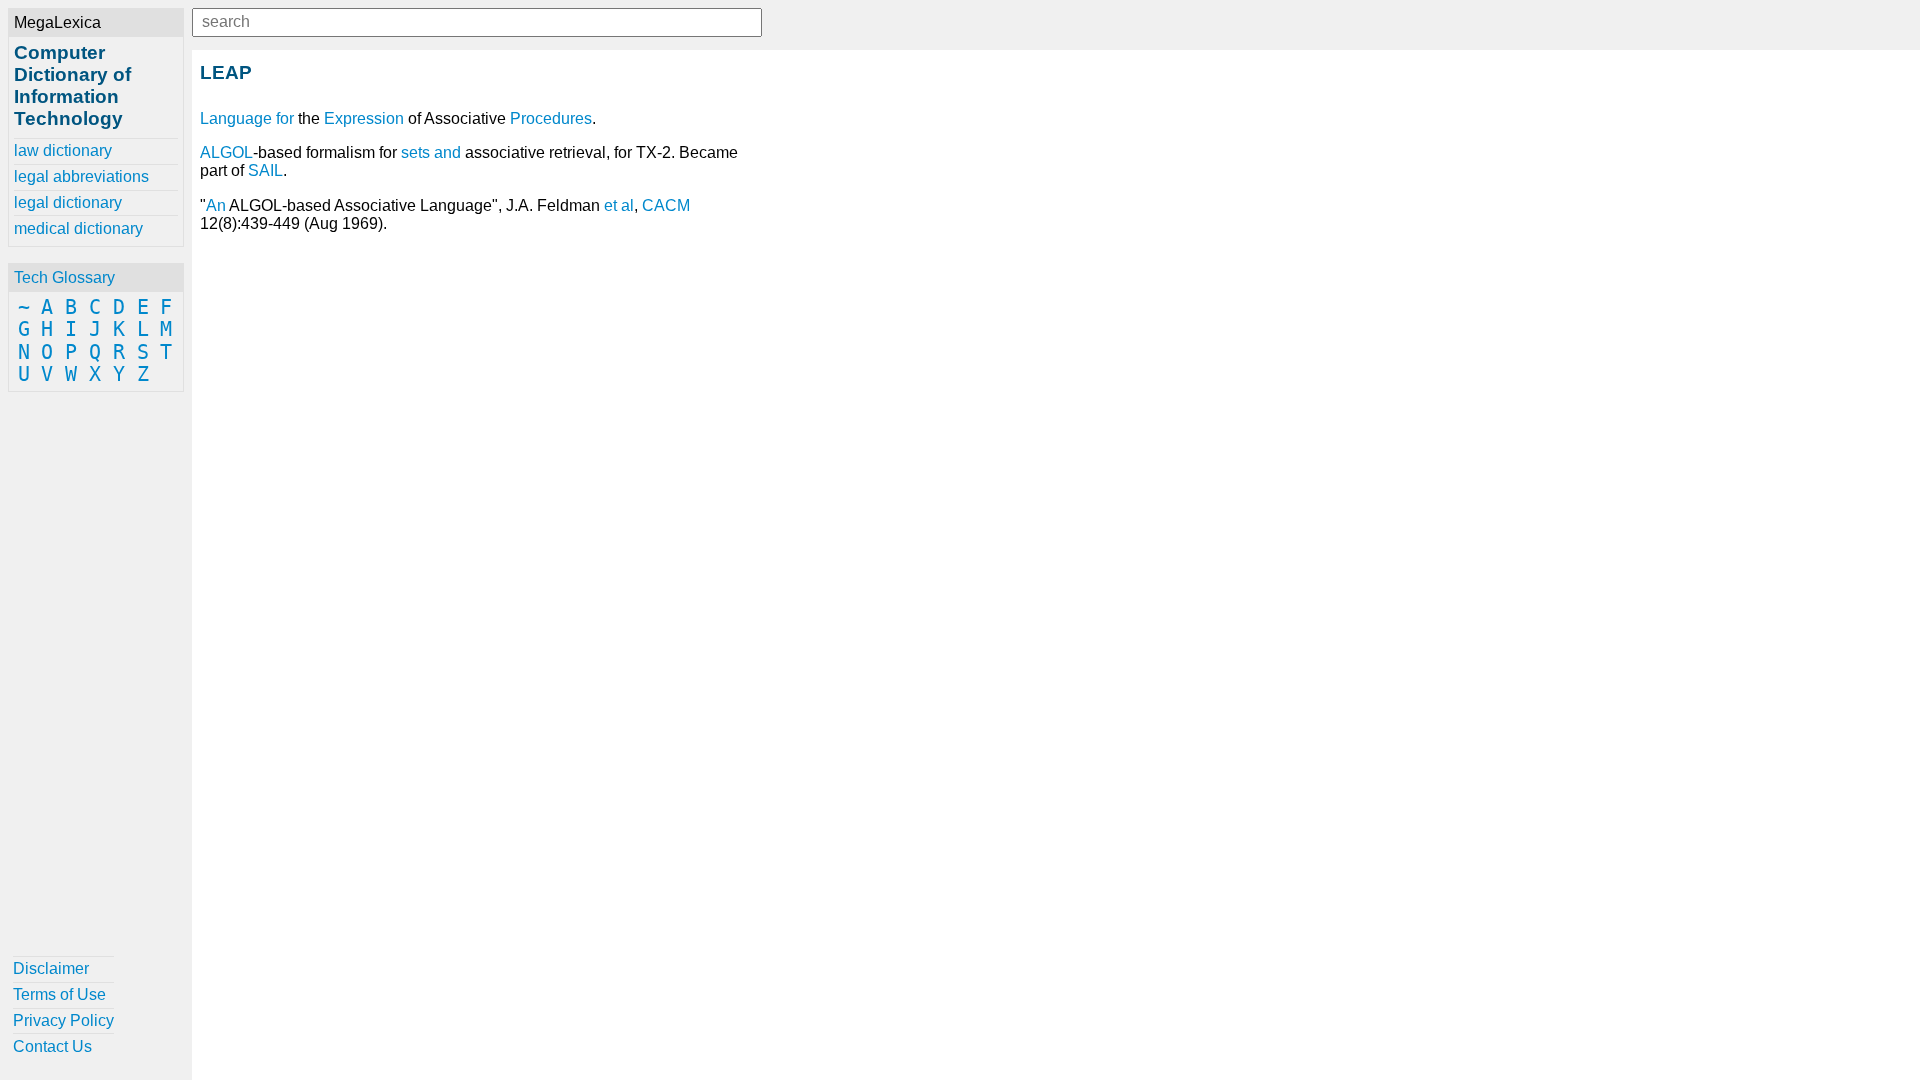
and (447, 152)
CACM (666, 205)
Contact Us (52, 1046)
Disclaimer (51, 968)
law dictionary (63, 150)
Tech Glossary (64, 277)
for (285, 118)
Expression (364, 118)
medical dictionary (78, 228)
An (216, 205)
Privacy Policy (63, 1020)
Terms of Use (59, 994)
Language (236, 118)
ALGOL (226, 152)
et (610, 205)
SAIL (265, 170)
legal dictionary (68, 202)
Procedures (551, 118)
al (627, 205)
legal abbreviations (81, 176)
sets (415, 152)
